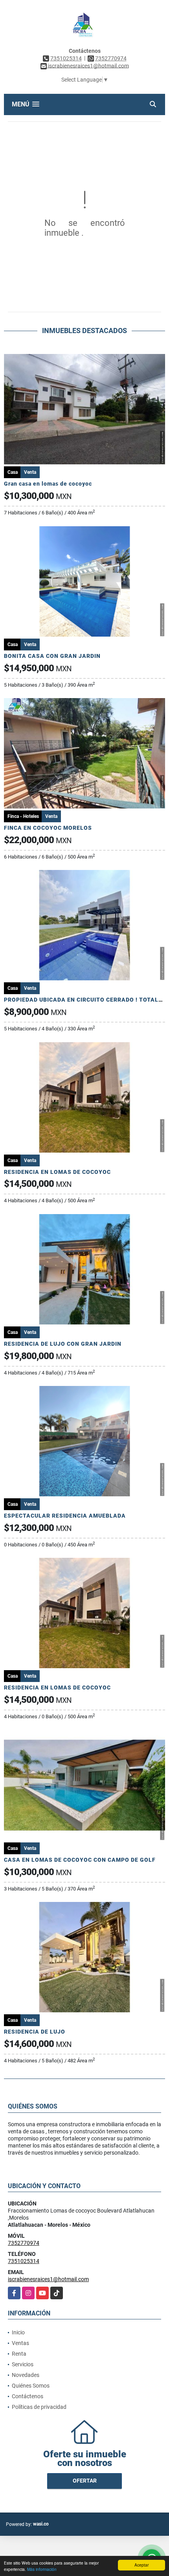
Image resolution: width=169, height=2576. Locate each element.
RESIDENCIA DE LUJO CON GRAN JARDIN (63, 1344)
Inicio (18, 2332)
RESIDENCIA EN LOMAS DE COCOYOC (57, 1172)
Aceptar (141, 2565)
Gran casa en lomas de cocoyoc (48, 484)
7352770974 (111, 58)
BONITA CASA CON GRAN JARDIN (52, 656)
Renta (19, 2354)
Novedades (26, 2375)
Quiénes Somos (31, 2386)
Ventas (20, 2343)
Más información (42, 2569)
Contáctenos (28, 2396)
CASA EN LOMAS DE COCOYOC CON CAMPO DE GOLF (80, 1860)
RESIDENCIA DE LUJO (35, 2032)
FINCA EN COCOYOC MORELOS (48, 828)
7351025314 (66, 58)
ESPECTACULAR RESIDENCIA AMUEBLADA (65, 1516)
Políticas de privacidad (39, 2407)
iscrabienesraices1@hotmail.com (48, 2279)
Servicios (23, 2364)
